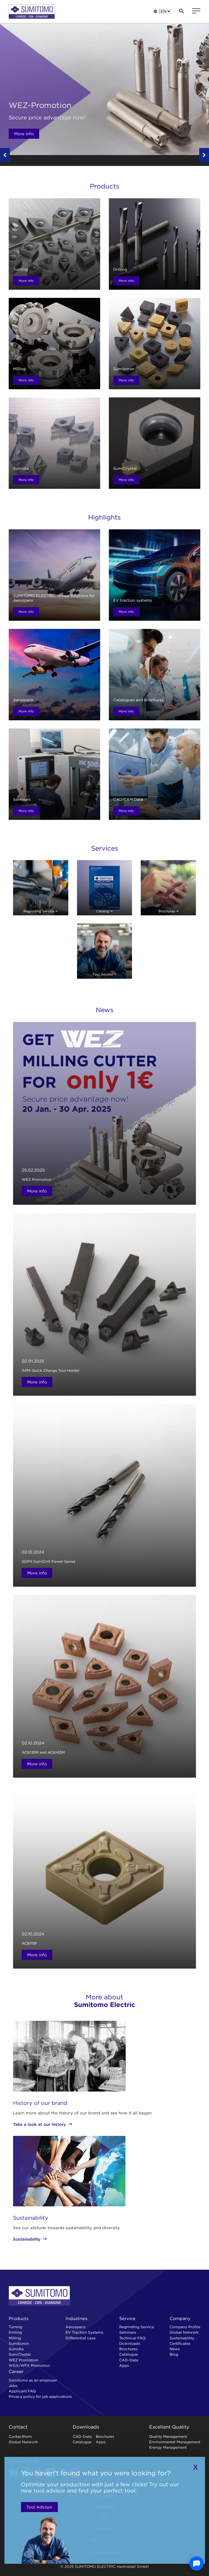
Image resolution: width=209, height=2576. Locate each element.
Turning (16, 2327)
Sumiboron (19, 2343)
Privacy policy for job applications (40, 2396)
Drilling (15, 2332)
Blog (174, 2354)
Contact (18, 2427)
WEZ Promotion (23, 2360)
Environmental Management (175, 2442)
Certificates (180, 2343)
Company (180, 2318)
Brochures (128, 2349)
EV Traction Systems (84, 2332)
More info (24, 134)
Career (16, 2371)
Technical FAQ (132, 2338)
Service (127, 2318)
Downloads (130, 2343)
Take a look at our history (39, 2124)
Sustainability (27, 2239)
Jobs (13, 2386)
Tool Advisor (39, 2507)
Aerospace (76, 2327)
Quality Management (168, 2436)
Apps (124, 2365)
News (175, 2349)
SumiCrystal (20, 2354)
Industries (76, 2318)
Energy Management (168, 2447)
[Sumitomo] (32, 11)
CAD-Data (129, 2360)
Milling (15, 2338)
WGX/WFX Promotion (29, 2365)
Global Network (184, 2332)
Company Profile (185, 2327)
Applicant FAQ (22, 2391)
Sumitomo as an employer (33, 2380)
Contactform (20, 2436)
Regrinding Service (137, 2327)
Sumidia (16, 2349)
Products (19, 2318)
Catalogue (129, 2354)
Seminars (128, 2332)
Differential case (81, 2338)
